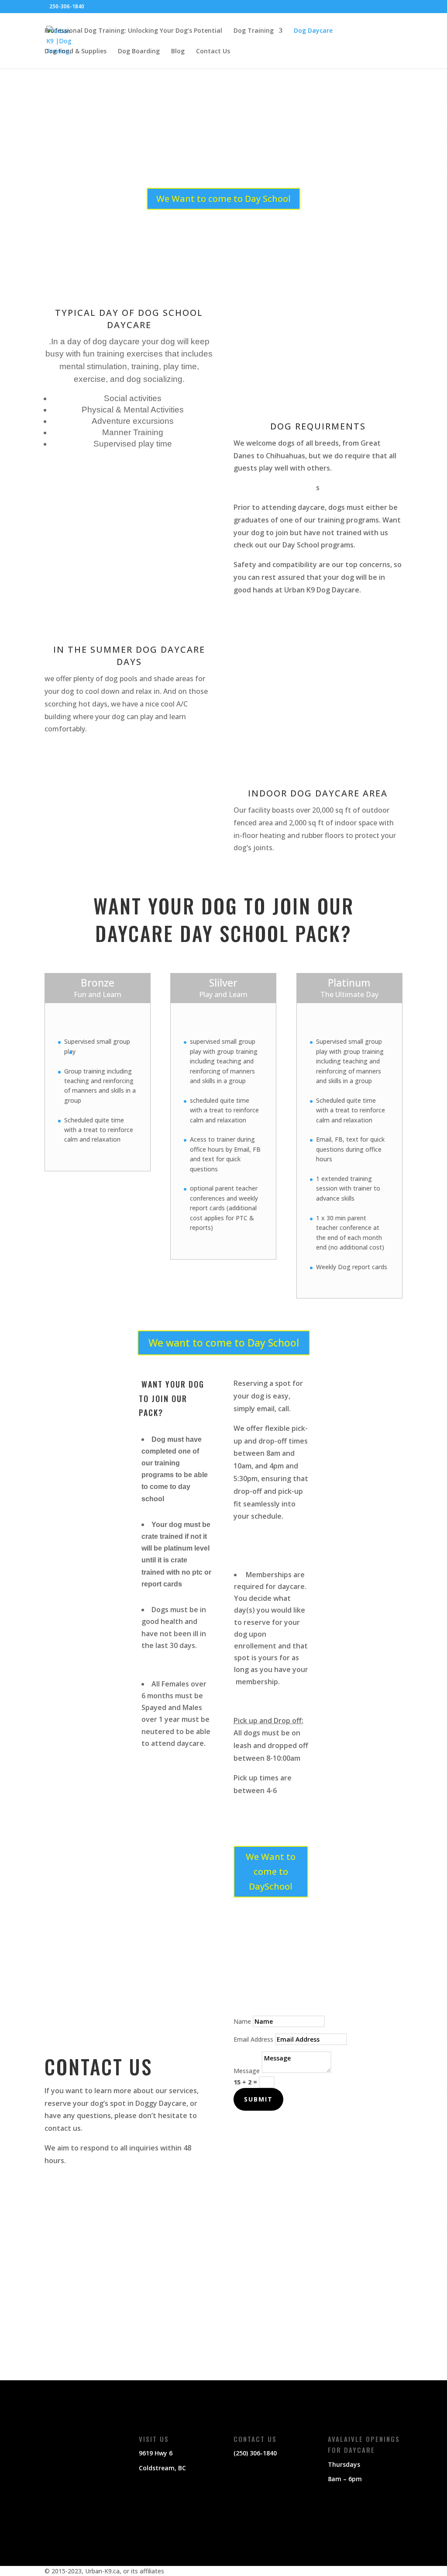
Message (247, 2071)
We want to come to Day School (224, 1343)
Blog (178, 52)
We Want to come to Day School (223, 199)
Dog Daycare (313, 31)
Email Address (253, 2039)
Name (242, 2021)
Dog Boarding (139, 52)
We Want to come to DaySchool (271, 1871)
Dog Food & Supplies (76, 52)
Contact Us (213, 52)
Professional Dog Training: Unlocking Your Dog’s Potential (133, 31)
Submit (258, 2099)
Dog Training (254, 31)
